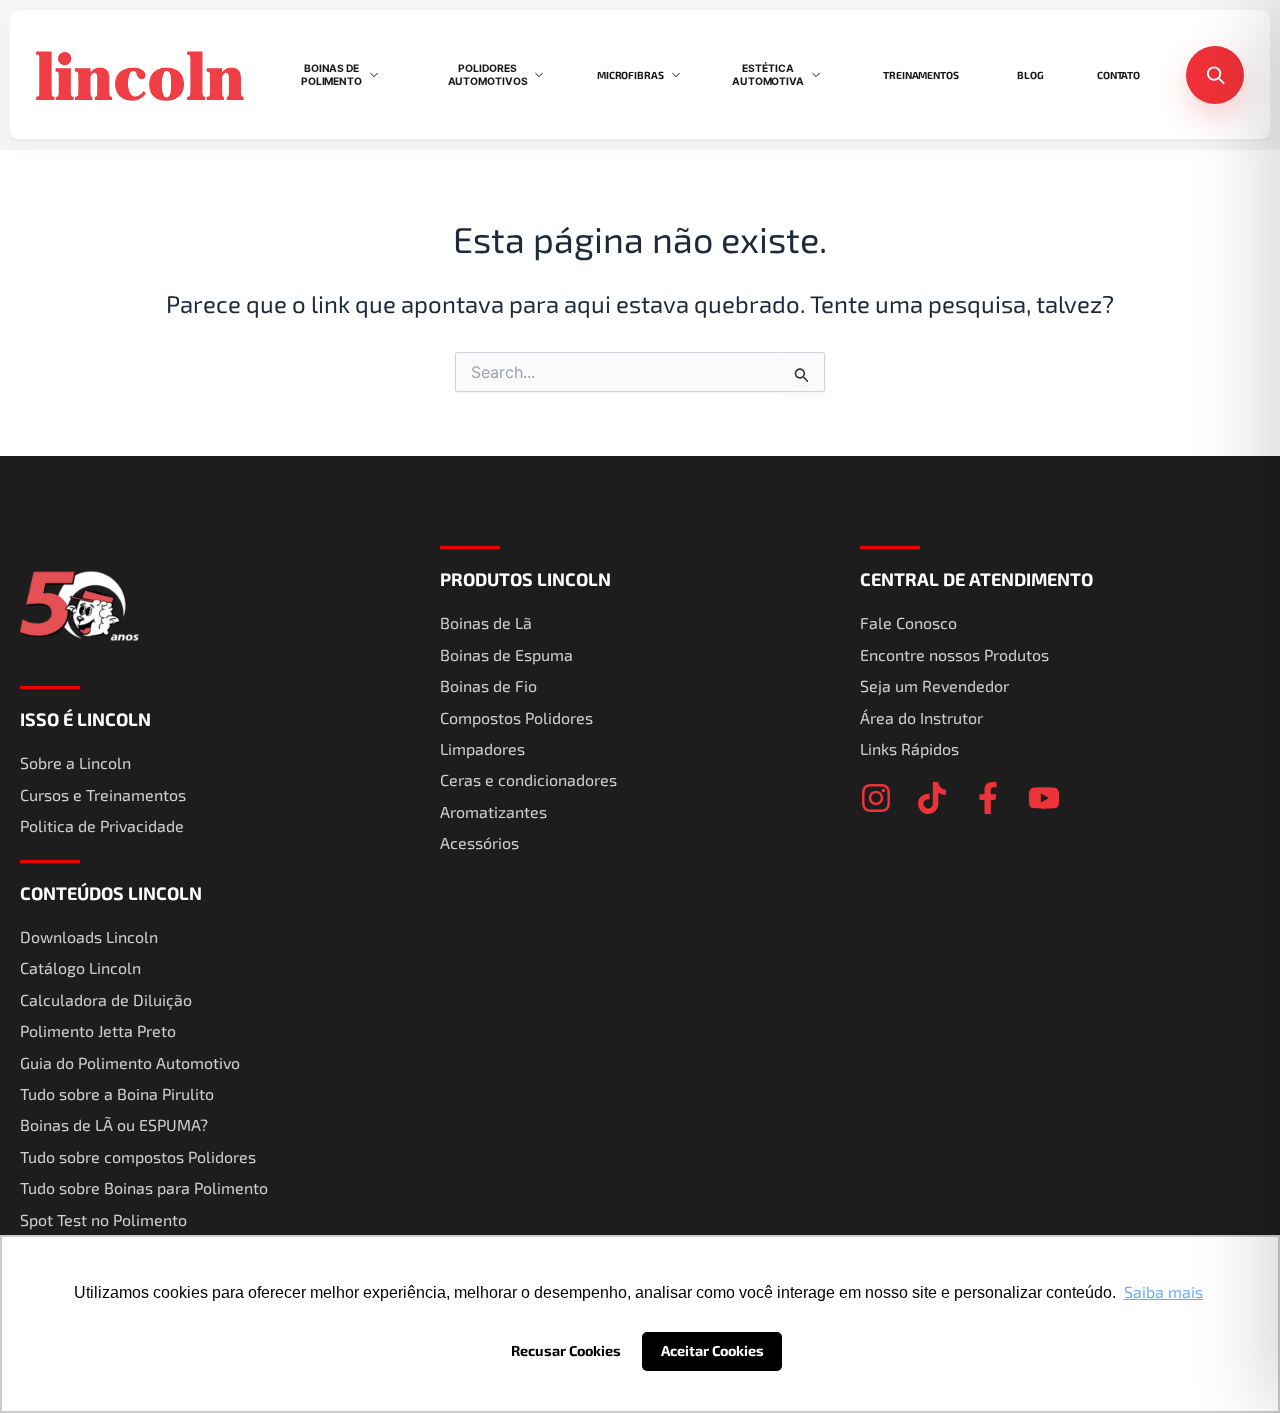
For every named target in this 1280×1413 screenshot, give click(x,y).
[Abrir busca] (1215, 75)
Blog (1030, 75)
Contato (1118, 75)
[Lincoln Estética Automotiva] (141, 74)
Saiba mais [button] (1163, 1291)
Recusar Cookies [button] (566, 1350)
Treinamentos (921, 75)
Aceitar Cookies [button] (712, 1350)
